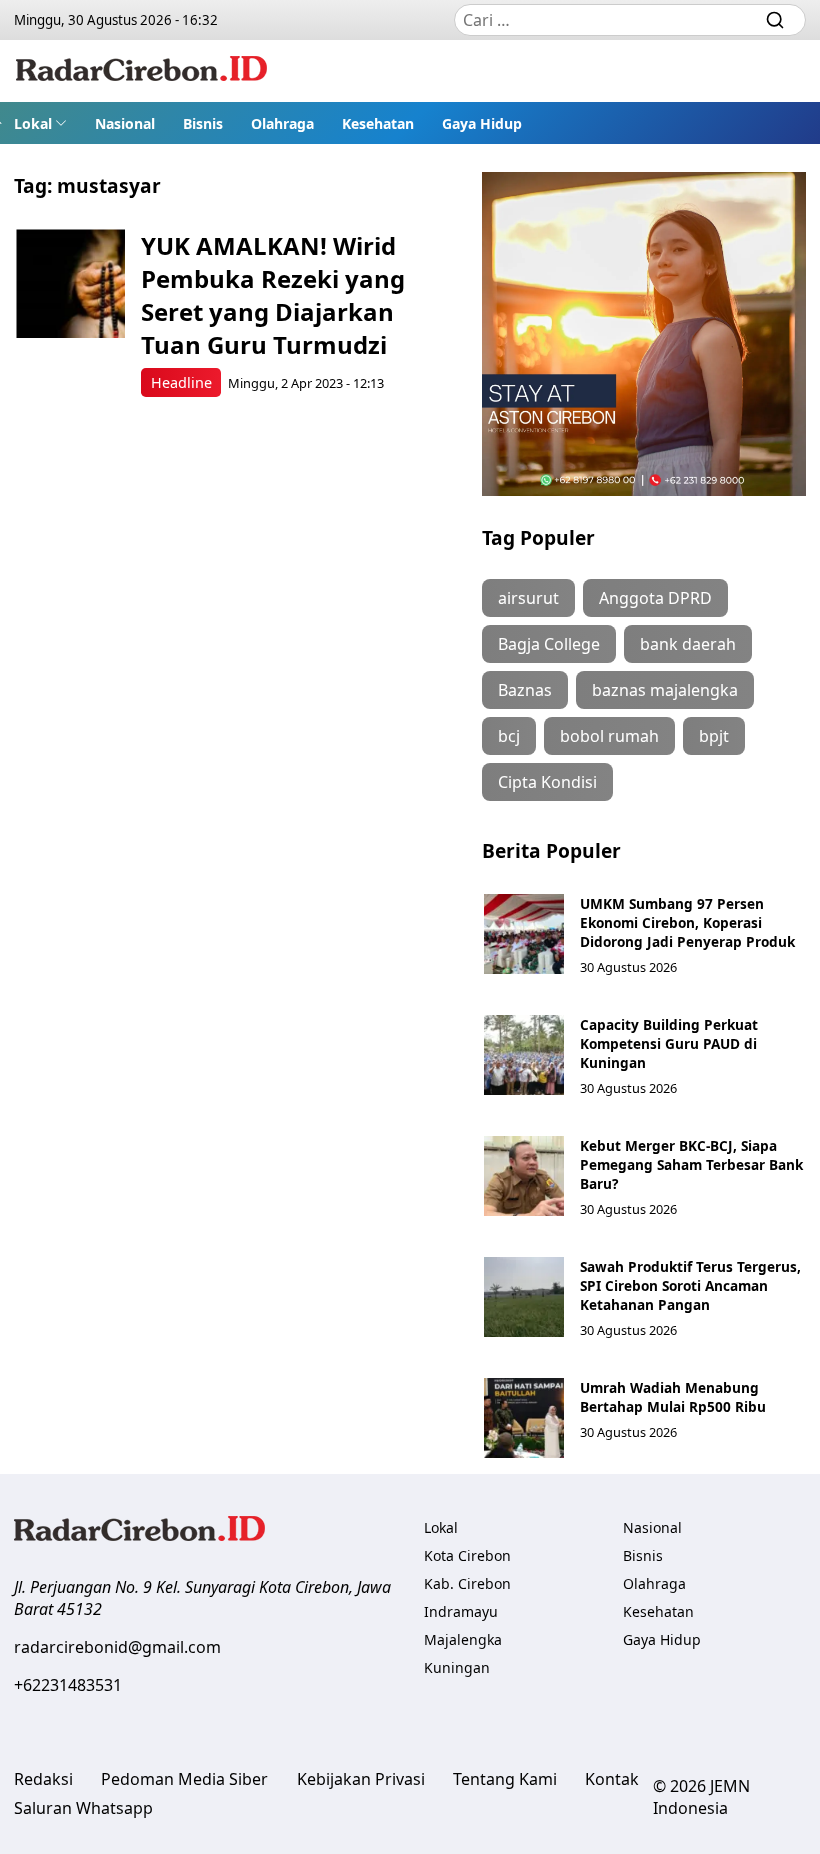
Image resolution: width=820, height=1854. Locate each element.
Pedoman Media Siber (184, 1779)
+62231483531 (68, 1685)
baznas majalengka (665, 690)
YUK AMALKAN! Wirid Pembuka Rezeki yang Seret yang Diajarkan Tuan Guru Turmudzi (273, 295)
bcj (509, 736)
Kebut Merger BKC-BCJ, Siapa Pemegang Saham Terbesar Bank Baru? (691, 1164)
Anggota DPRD (655, 598)
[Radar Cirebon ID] (141, 71)
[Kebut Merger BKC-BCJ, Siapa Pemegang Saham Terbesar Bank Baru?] (524, 1176)
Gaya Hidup (482, 123)
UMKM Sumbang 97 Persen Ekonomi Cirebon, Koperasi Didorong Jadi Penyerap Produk (687, 922)
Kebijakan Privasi (361, 1779)
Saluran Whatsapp (83, 1808)
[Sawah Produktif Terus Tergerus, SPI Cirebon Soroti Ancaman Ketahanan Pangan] (524, 1297)
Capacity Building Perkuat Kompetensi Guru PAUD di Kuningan (669, 1043)
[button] (40, 123)
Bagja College (549, 644)
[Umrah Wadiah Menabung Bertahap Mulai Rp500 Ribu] (524, 1418)
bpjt (714, 736)
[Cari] (775, 20)
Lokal (33, 123)
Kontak (612, 1779)
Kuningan (457, 1667)
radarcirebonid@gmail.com (117, 1647)
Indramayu (461, 1611)
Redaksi (43, 1779)
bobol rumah (609, 736)
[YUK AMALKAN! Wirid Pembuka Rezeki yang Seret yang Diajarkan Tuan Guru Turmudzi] (70, 283)
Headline (181, 382)
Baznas (525, 690)
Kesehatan (378, 123)
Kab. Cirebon (467, 1583)
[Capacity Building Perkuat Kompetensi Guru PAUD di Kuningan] (524, 1055)
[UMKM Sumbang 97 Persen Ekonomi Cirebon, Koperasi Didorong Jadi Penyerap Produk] (524, 934)
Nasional (125, 123)
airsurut (528, 598)
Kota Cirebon (467, 1555)
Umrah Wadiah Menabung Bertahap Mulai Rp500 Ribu (673, 1397)
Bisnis (203, 123)
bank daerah (688, 644)
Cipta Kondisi (547, 782)
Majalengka (463, 1639)
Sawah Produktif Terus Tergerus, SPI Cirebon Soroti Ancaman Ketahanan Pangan (690, 1285)
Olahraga (282, 123)
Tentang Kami (505, 1779)
